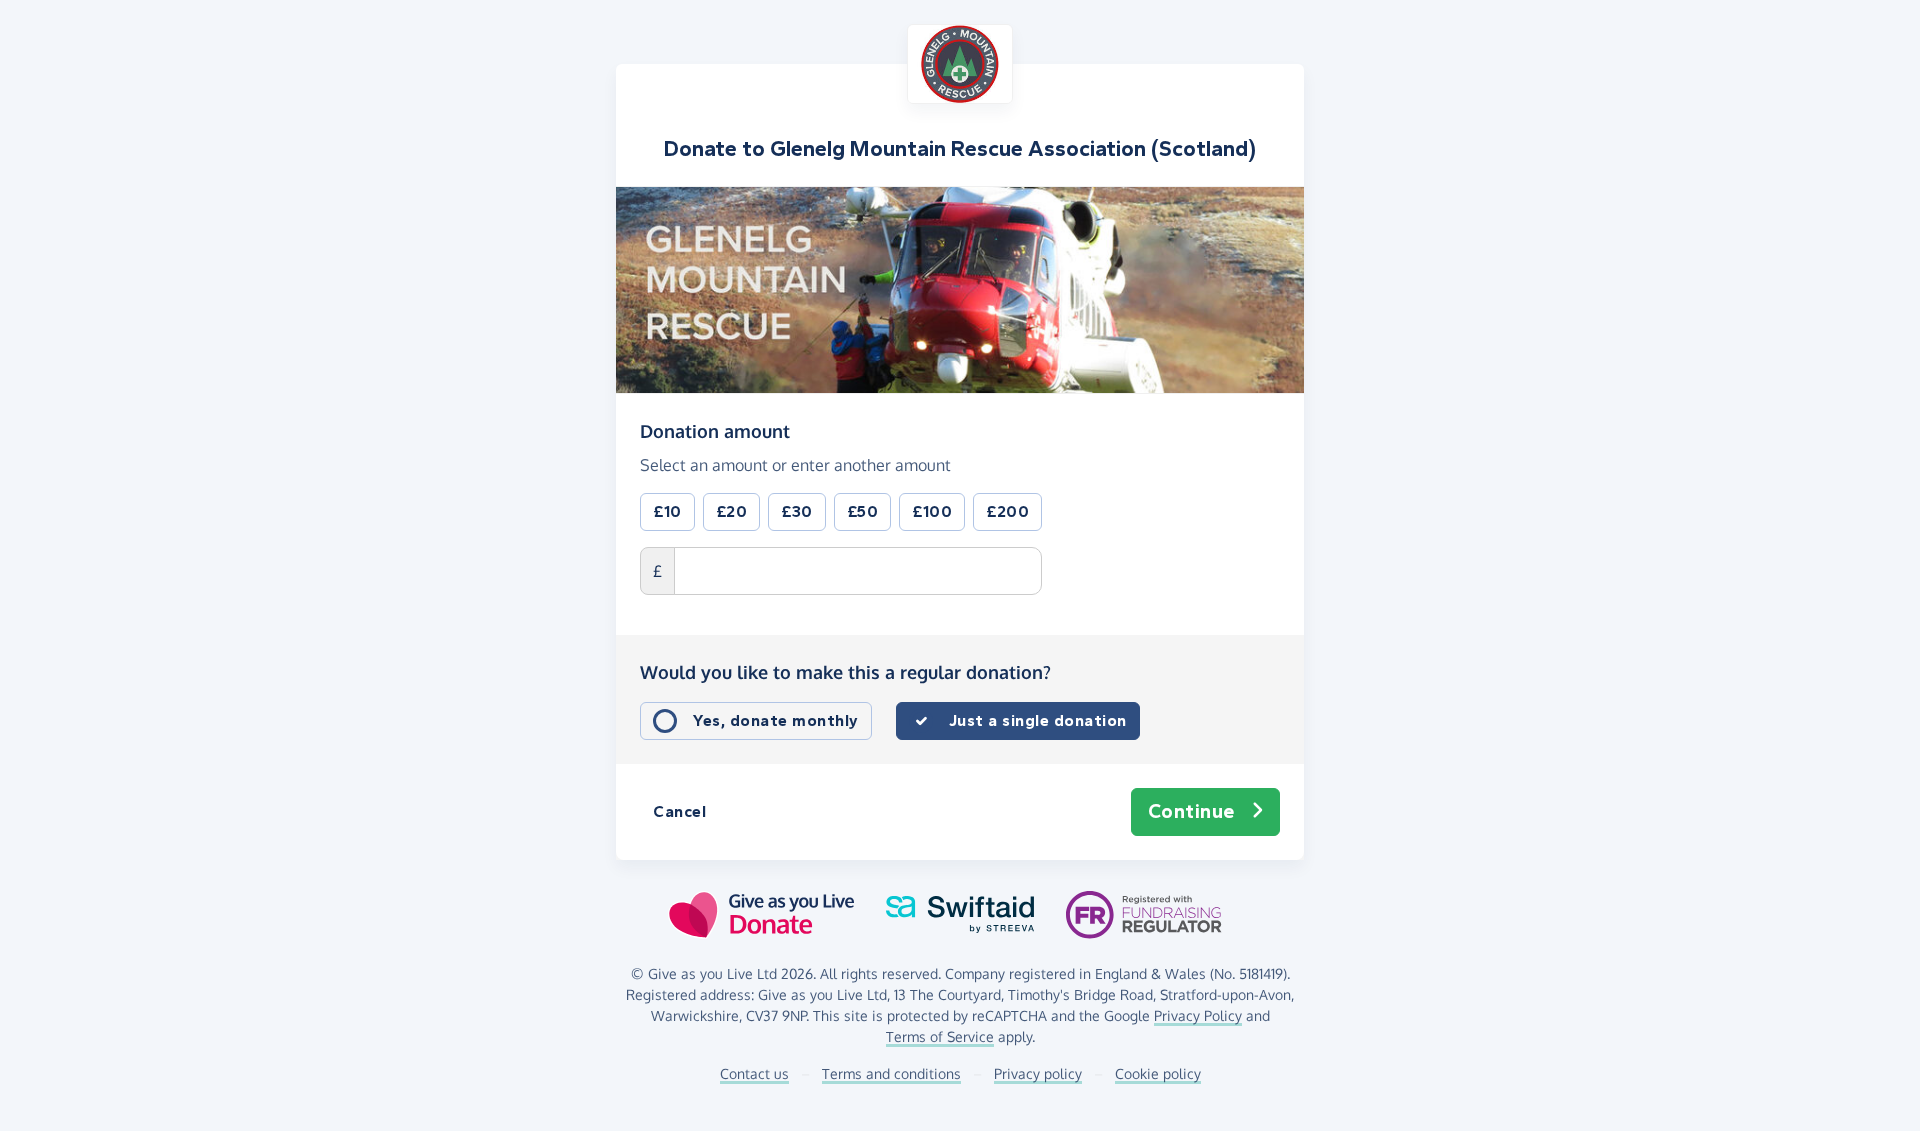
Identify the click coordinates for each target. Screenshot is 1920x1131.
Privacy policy (1038, 1073)
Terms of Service (940, 1036)
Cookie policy (1158, 1073)
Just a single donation (1038, 720)
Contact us (754, 1073)
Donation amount (715, 430)
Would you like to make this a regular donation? (845, 672)
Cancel (679, 811)
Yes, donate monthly (776, 720)
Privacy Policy (1198, 1015)
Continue (1191, 811)
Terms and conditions (891, 1073)
